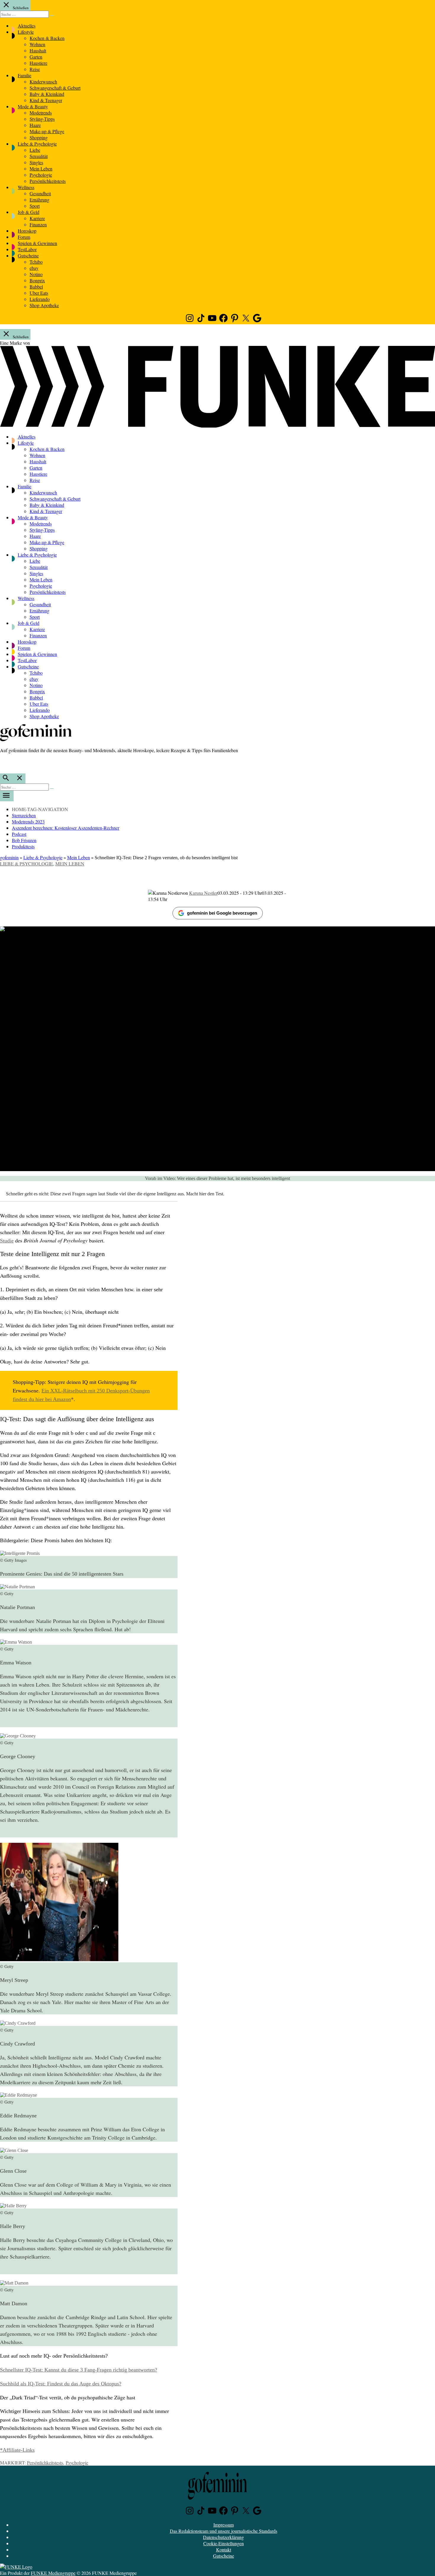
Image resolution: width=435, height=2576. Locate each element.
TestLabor (27, 249)
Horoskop (27, 231)
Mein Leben (41, 169)
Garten (36, 57)
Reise (35, 69)
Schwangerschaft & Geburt (55, 88)
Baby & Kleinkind (47, 94)
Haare (35, 125)
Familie (25, 75)
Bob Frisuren (24, 840)
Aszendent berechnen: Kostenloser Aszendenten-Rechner (66, 828)
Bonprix (37, 280)
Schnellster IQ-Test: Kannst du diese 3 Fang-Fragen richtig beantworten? (79, 2370)
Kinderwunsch (43, 82)
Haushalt (38, 50)
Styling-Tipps (42, 119)
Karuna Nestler (203, 893)
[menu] (7, 796)
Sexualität (39, 156)
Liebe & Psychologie (37, 144)
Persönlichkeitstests (48, 181)
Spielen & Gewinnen (37, 243)
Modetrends (41, 113)
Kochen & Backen (47, 38)
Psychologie (41, 175)
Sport (35, 206)
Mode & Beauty (33, 106)
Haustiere (38, 63)
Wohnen (37, 44)
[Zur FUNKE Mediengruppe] (217, 426)
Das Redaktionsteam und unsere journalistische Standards (224, 2531)
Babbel (36, 287)
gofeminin (9, 857)
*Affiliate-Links (17, 2450)
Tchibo (36, 262)
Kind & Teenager (46, 100)
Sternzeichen (24, 815)
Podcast (19, 834)
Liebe (35, 150)
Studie (7, 1241)
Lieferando (40, 299)
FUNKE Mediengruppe (53, 2573)
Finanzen (38, 224)
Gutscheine (28, 255)
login (3, 763)
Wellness (26, 187)
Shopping (39, 137)
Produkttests (23, 846)
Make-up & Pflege (47, 131)
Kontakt (224, 2550)
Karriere (37, 218)
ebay (34, 268)
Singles (36, 162)
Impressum (224, 2525)
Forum (24, 237)
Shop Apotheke (44, 305)
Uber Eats (39, 293)
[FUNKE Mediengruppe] (16, 2567)
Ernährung (40, 200)
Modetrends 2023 (28, 822)
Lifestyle (26, 32)
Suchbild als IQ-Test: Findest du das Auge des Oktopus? (61, 2384)
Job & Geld (29, 212)
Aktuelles (27, 26)
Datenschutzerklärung (223, 2537)
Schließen (20, 8)
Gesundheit (40, 193)
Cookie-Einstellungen (224, 2543)
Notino (36, 274)
